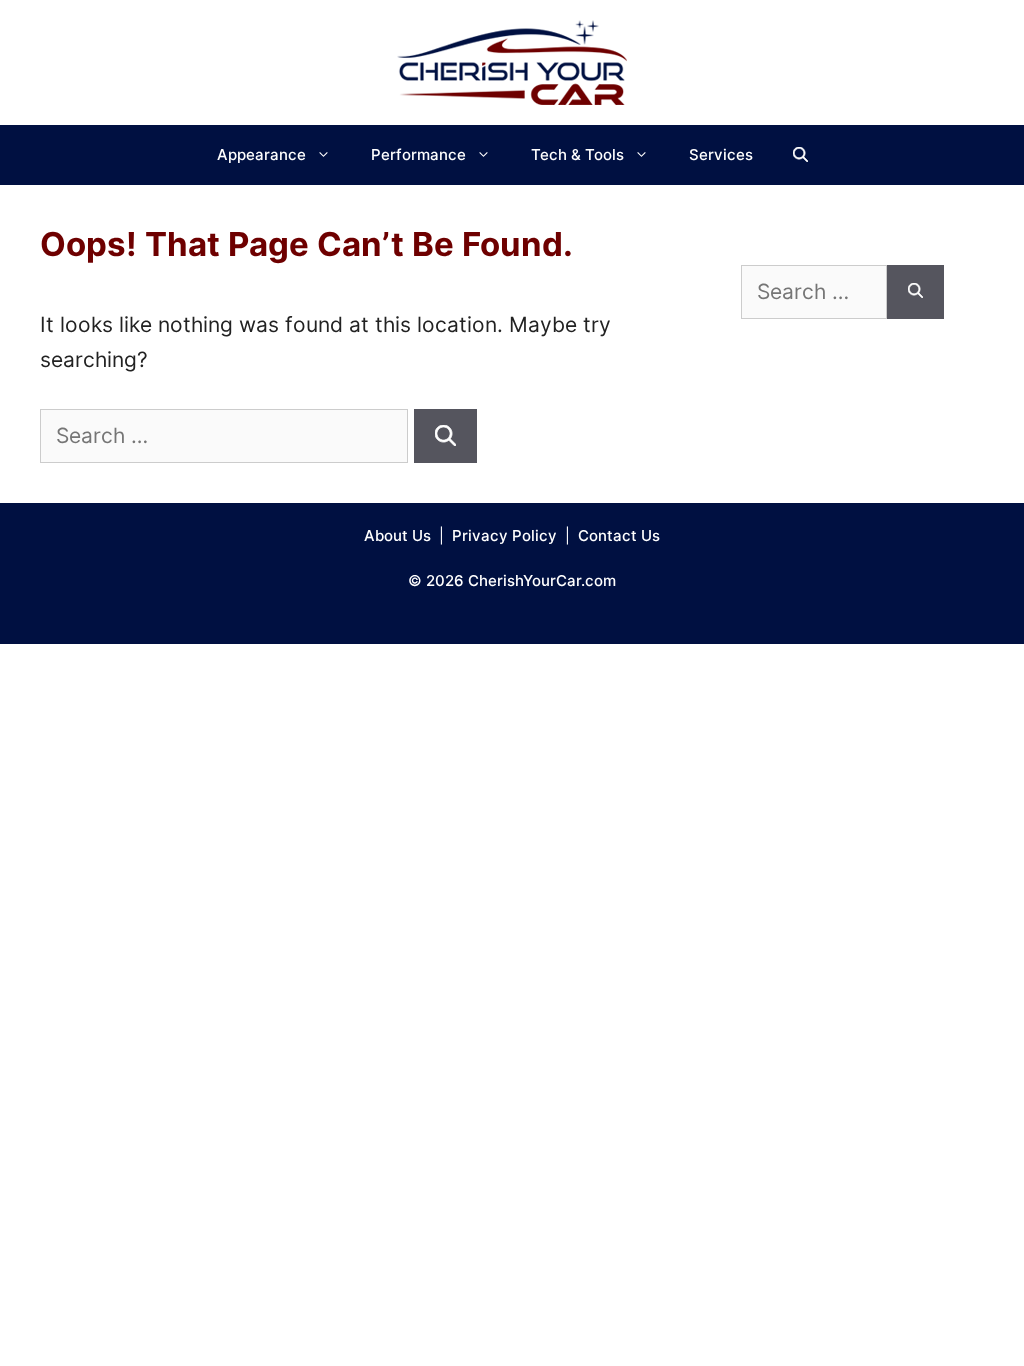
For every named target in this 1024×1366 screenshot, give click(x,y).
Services (721, 154)
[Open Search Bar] (800, 155)
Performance (418, 154)
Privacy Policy (504, 535)
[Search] (445, 436)
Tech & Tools (577, 154)
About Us (397, 535)
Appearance (261, 154)
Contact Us (619, 535)
